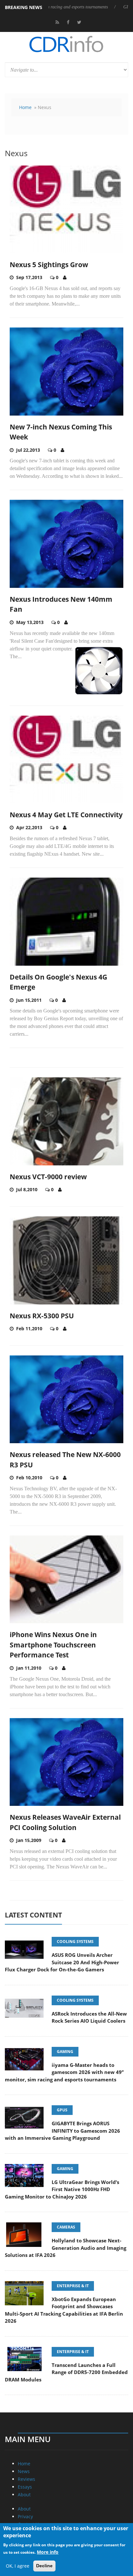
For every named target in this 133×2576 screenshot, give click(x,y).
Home (25, 107)
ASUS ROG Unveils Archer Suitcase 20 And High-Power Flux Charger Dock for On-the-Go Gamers (62, 1962)
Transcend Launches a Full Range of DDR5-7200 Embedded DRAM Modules (66, 2372)
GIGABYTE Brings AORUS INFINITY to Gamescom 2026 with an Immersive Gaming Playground (62, 2131)
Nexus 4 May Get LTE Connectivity (66, 815)
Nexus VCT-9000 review (48, 1177)
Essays (25, 2487)
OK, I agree (18, 2566)
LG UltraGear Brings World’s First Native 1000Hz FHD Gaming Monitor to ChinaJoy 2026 (62, 2189)
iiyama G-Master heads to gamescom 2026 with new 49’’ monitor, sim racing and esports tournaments (64, 2072)
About (24, 2495)
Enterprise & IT (73, 2286)
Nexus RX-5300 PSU (42, 1316)
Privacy (25, 2516)
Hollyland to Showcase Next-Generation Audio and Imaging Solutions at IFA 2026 (66, 2248)
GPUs (62, 2110)
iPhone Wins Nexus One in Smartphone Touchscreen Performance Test (53, 1645)
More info (48, 2552)
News (24, 2471)
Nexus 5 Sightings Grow (49, 265)
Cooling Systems (75, 1942)
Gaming (65, 2052)
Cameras (66, 2227)
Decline (44, 2566)
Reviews (26, 2479)
